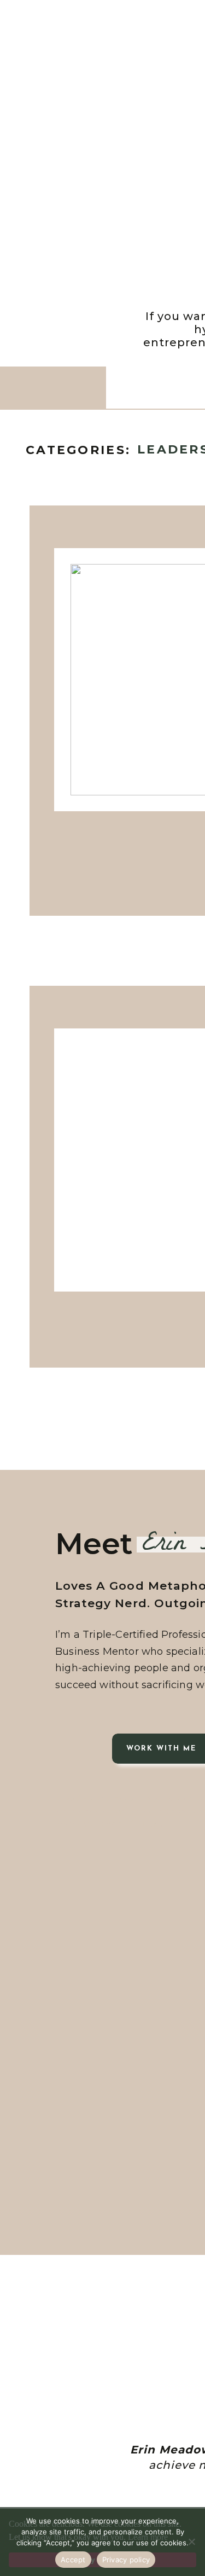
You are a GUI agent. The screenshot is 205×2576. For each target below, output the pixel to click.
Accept (73, 2560)
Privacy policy (126, 2560)
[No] (191, 2542)
